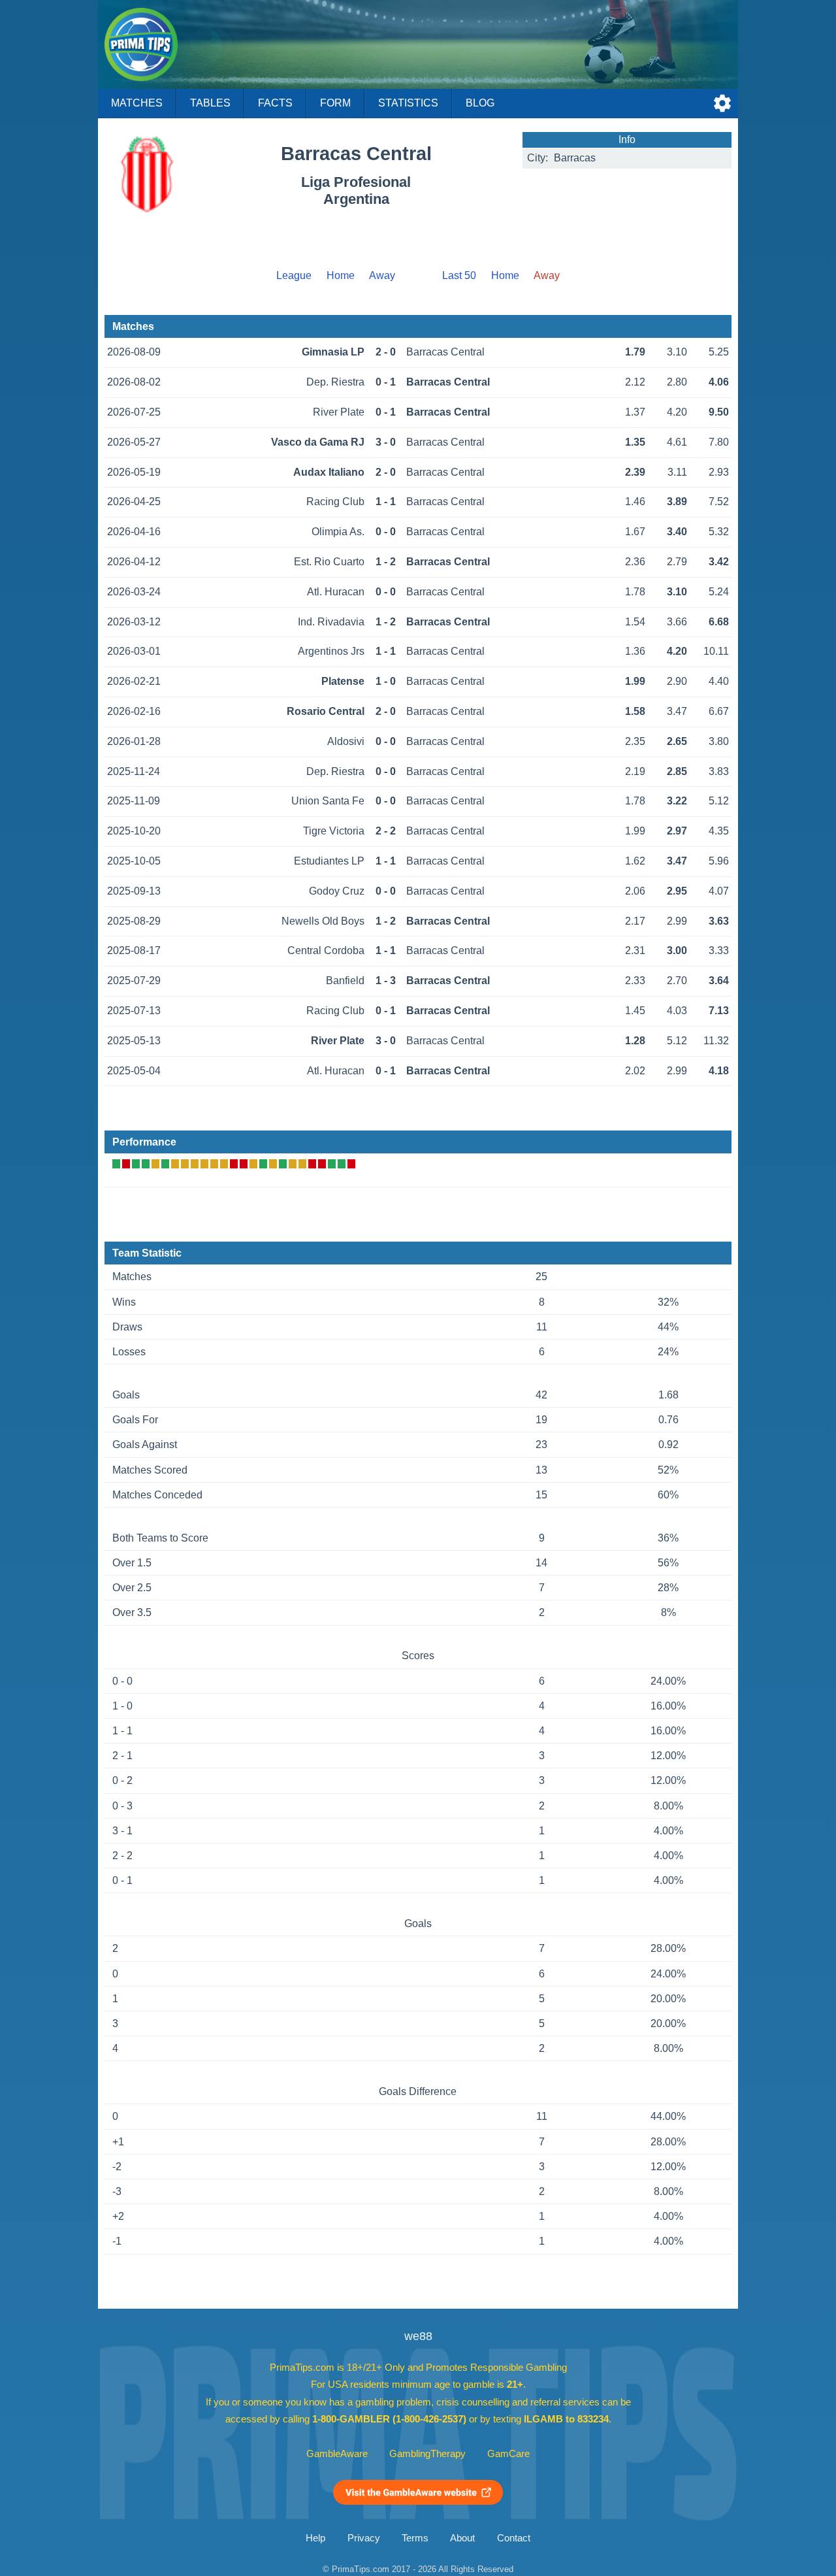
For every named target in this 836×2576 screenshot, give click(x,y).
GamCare (508, 2454)
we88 (418, 2336)
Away (382, 275)
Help (315, 2538)
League (294, 275)
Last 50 (459, 275)
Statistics (408, 103)
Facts (275, 103)
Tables (210, 103)
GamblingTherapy (427, 2454)
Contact (514, 2538)
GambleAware (337, 2454)
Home (341, 275)
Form (335, 103)
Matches (137, 103)
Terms (415, 2538)
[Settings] (722, 103)
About (462, 2538)
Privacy (364, 2538)
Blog (480, 103)
